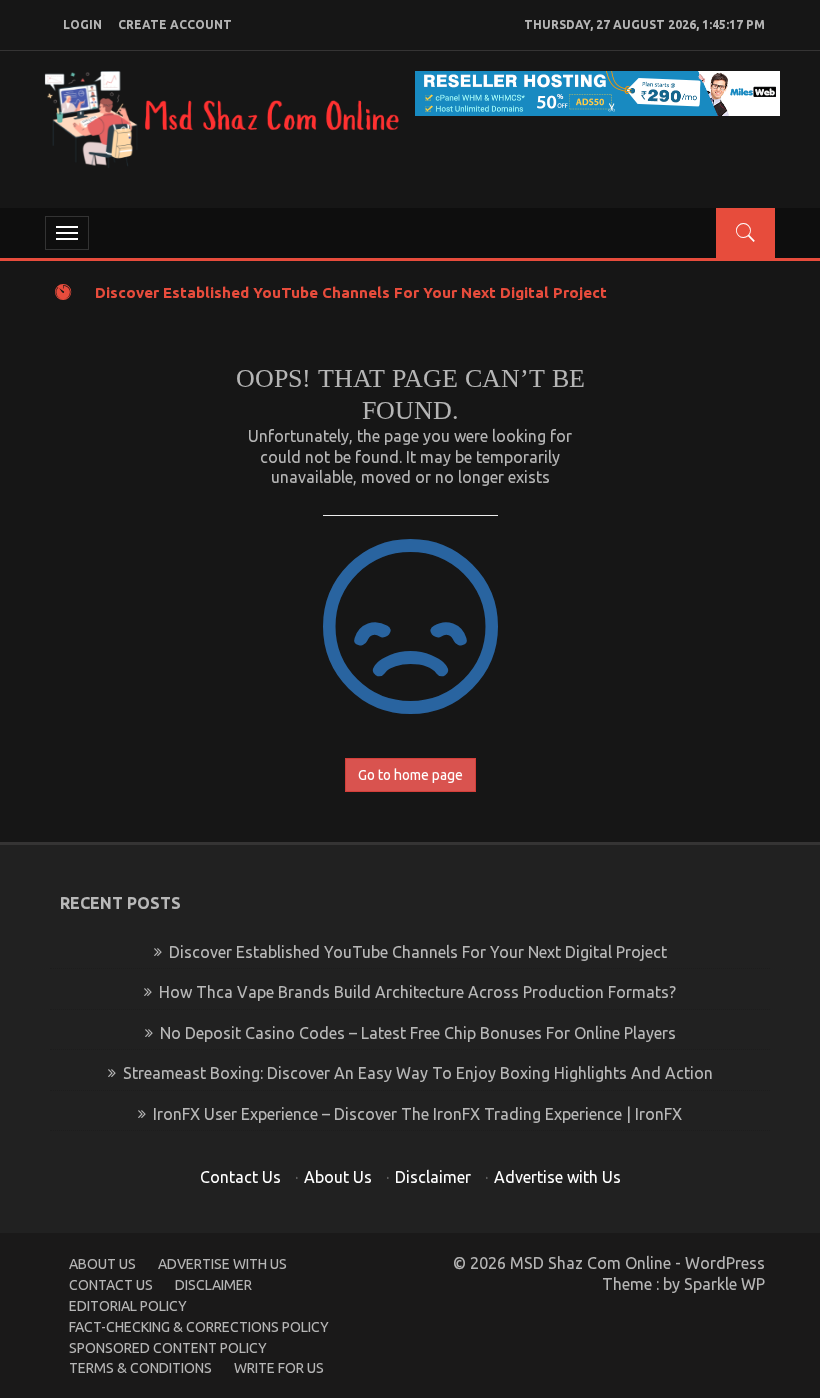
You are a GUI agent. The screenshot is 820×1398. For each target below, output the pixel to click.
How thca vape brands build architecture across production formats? (417, 992)
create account (175, 24)
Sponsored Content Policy (168, 1348)
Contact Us (240, 1177)
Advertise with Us (557, 1177)
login (82, 24)
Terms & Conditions (140, 1368)
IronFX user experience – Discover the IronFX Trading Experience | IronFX (417, 1114)
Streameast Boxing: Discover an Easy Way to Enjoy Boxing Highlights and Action (418, 1073)
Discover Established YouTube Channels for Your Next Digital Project (351, 292)
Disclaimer (433, 1177)
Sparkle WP (724, 1284)
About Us (338, 1177)
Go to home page (410, 775)
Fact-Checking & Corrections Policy (199, 1327)
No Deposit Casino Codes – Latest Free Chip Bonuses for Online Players (418, 1033)
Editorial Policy (128, 1306)
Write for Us (279, 1368)
